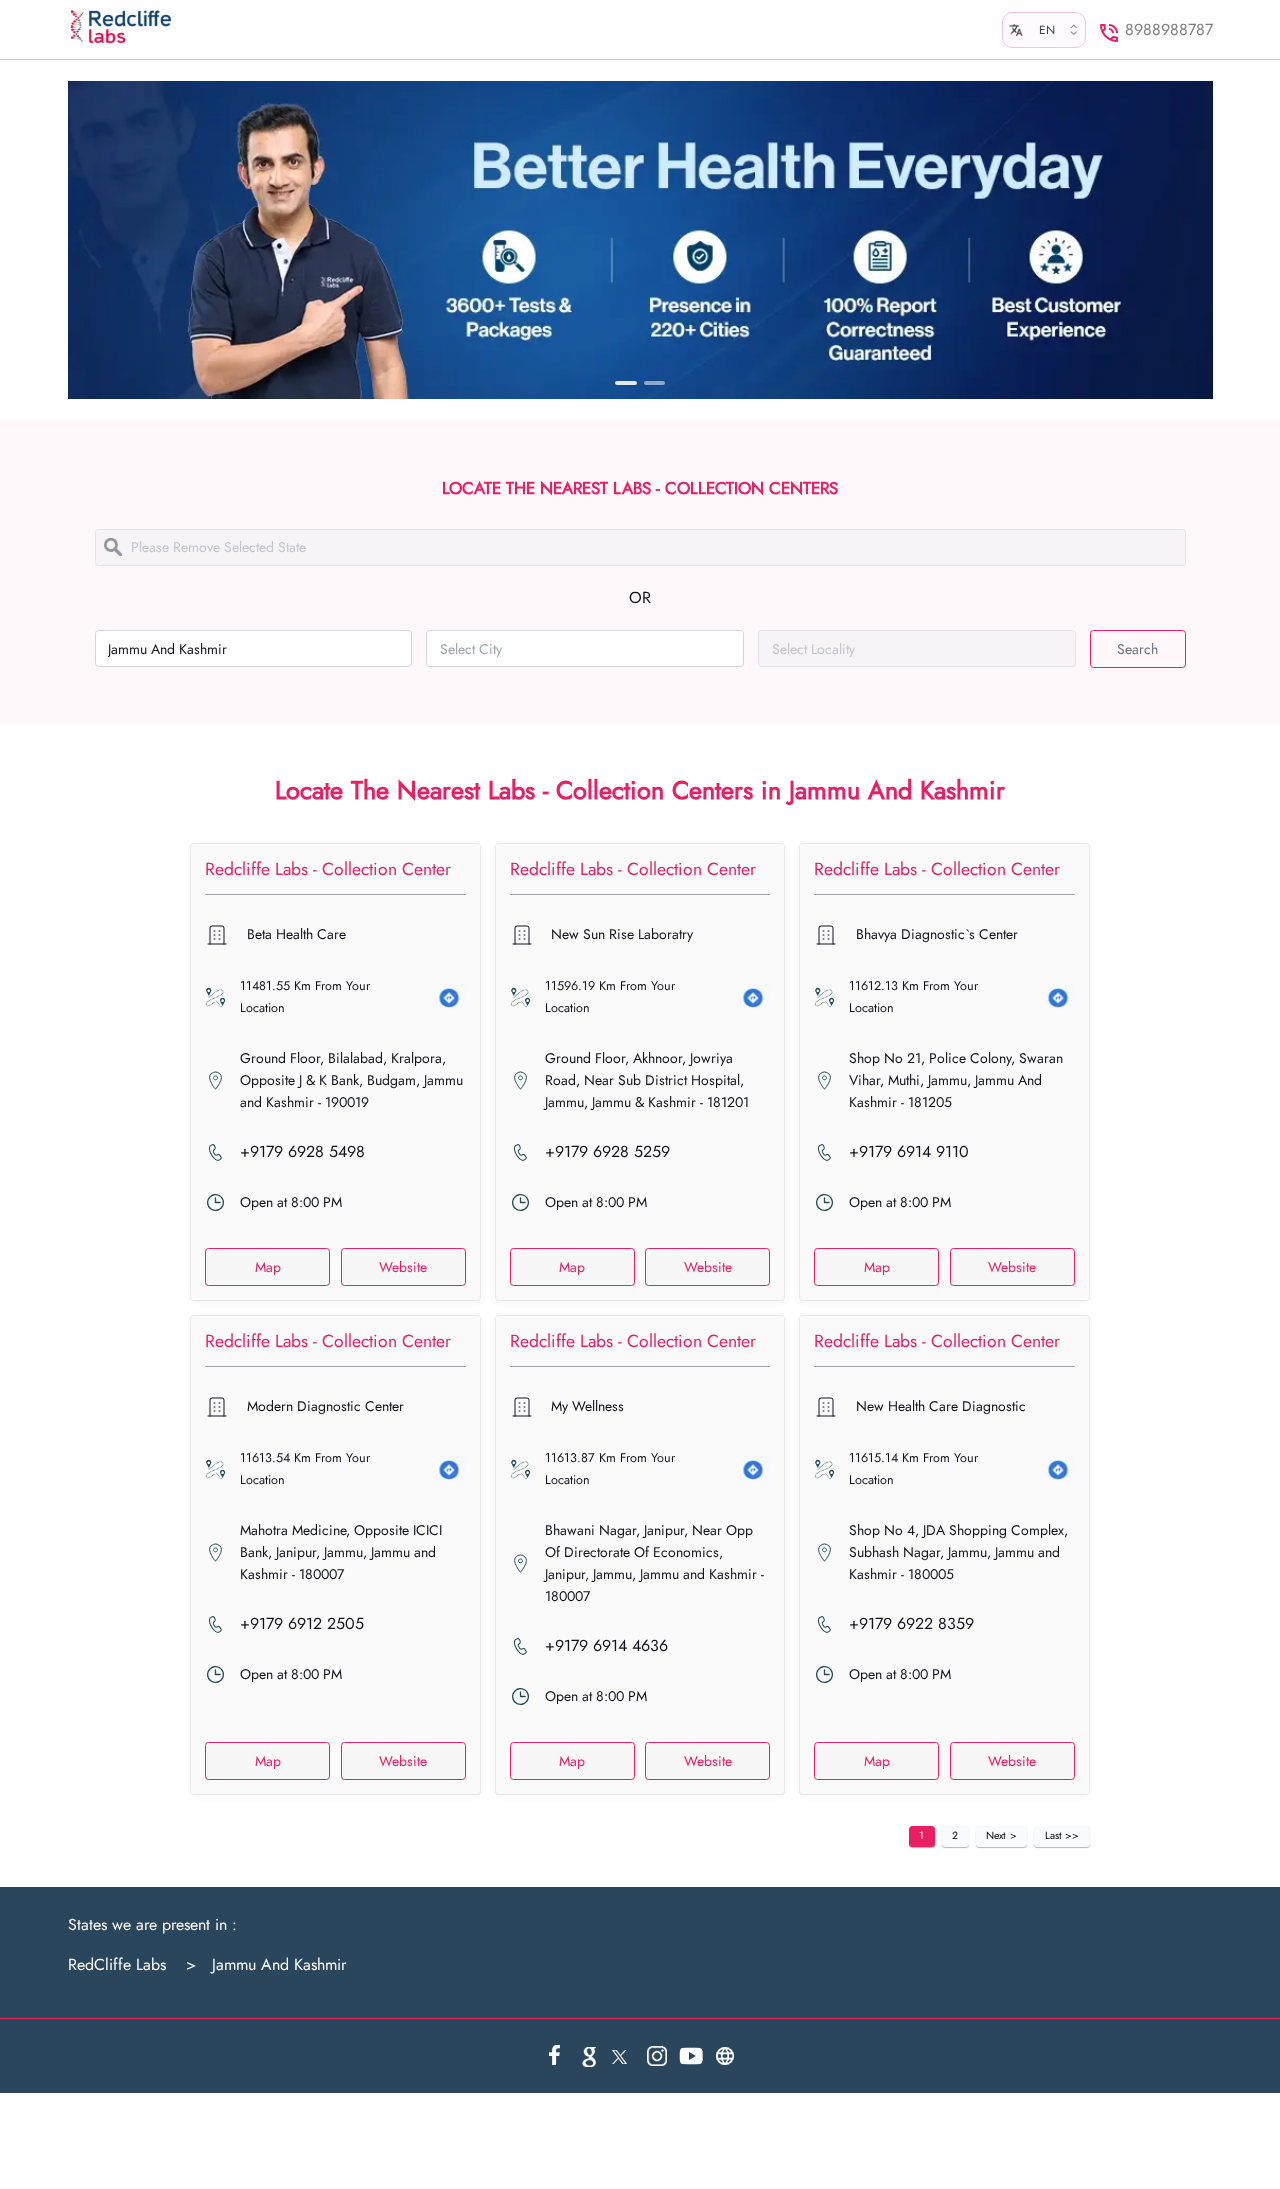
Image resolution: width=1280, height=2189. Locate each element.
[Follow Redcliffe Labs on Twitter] (623, 2056)
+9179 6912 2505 (302, 1624)
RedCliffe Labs (117, 1965)
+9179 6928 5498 (302, 1152)
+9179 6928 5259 (607, 1152)
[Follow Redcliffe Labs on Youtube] (691, 2056)
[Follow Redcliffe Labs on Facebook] (555, 2056)
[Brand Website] (725, 2056)
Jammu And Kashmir (266, 1965)
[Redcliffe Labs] (121, 26)
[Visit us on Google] (589, 2056)
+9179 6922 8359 (911, 1624)
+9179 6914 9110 (909, 1152)
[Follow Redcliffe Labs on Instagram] (657, 2056)
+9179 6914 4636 (606, 1646)
